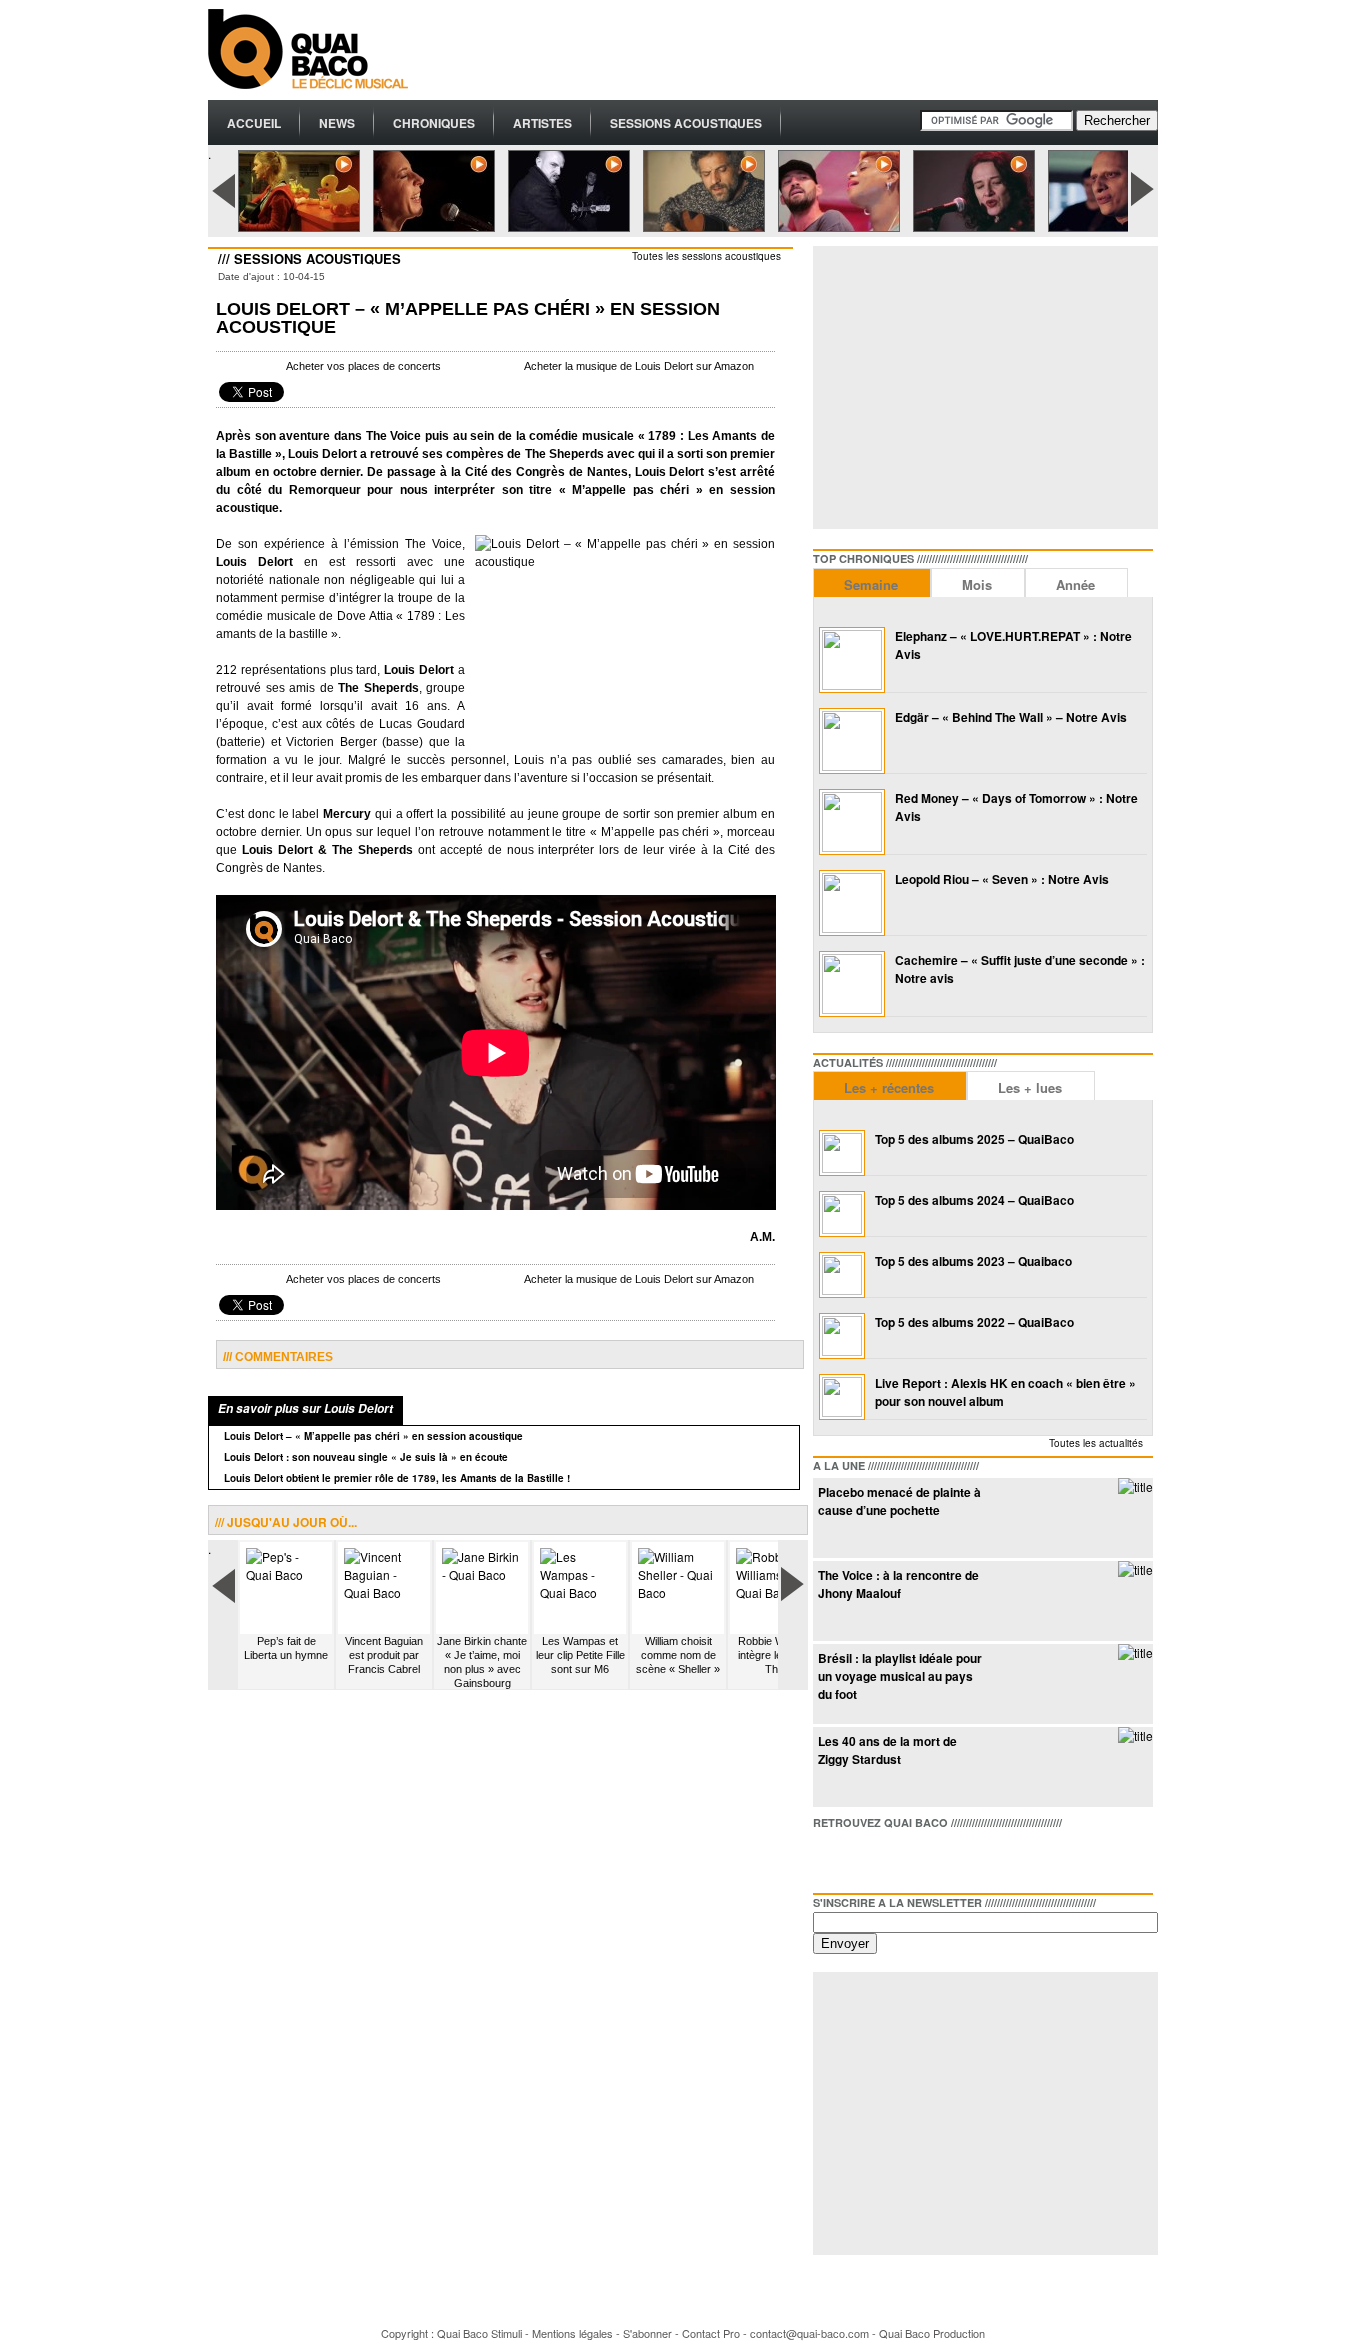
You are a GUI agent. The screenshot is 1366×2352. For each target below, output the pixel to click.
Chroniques (434, 123)
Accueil (254, 123)
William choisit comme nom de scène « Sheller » (678, 1655)
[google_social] (893, 1857)
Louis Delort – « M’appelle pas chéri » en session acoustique (373, 1436)
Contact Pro (711, 2333)
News (337, 123)
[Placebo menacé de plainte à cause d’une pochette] (1135, 1486)
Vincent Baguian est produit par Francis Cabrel (384, 1655)
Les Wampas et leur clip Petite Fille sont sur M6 (580, 1655)
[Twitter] (861, 1857)
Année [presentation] (1075, 584)
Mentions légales (572, 2333)
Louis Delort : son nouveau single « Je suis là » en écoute (366, 1457)
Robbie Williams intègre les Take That (776, 1655)
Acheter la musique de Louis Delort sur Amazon (639, 366)
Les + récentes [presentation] (889, 1087)
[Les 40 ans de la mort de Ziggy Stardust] (1135, 1735)
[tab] (872, 582)
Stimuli (506, 2333)
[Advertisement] (794, 50)
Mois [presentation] (977, 584)
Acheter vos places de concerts (363, 366)
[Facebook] (829, 1857)
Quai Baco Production (932, 2333)
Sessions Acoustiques (686, 123)
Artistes (542, 123)
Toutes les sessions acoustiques (706, 256)
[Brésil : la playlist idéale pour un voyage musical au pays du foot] (1135, 1652)
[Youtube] (925, 1857)
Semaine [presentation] (871, 584)
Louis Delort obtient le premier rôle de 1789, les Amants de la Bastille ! (397, 1478)
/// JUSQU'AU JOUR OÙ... (286, 1522)
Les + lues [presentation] (1030, 1087)
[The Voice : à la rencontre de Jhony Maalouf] (1135, 1569)
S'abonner (647, 2333)
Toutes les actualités (1096, 1443)
